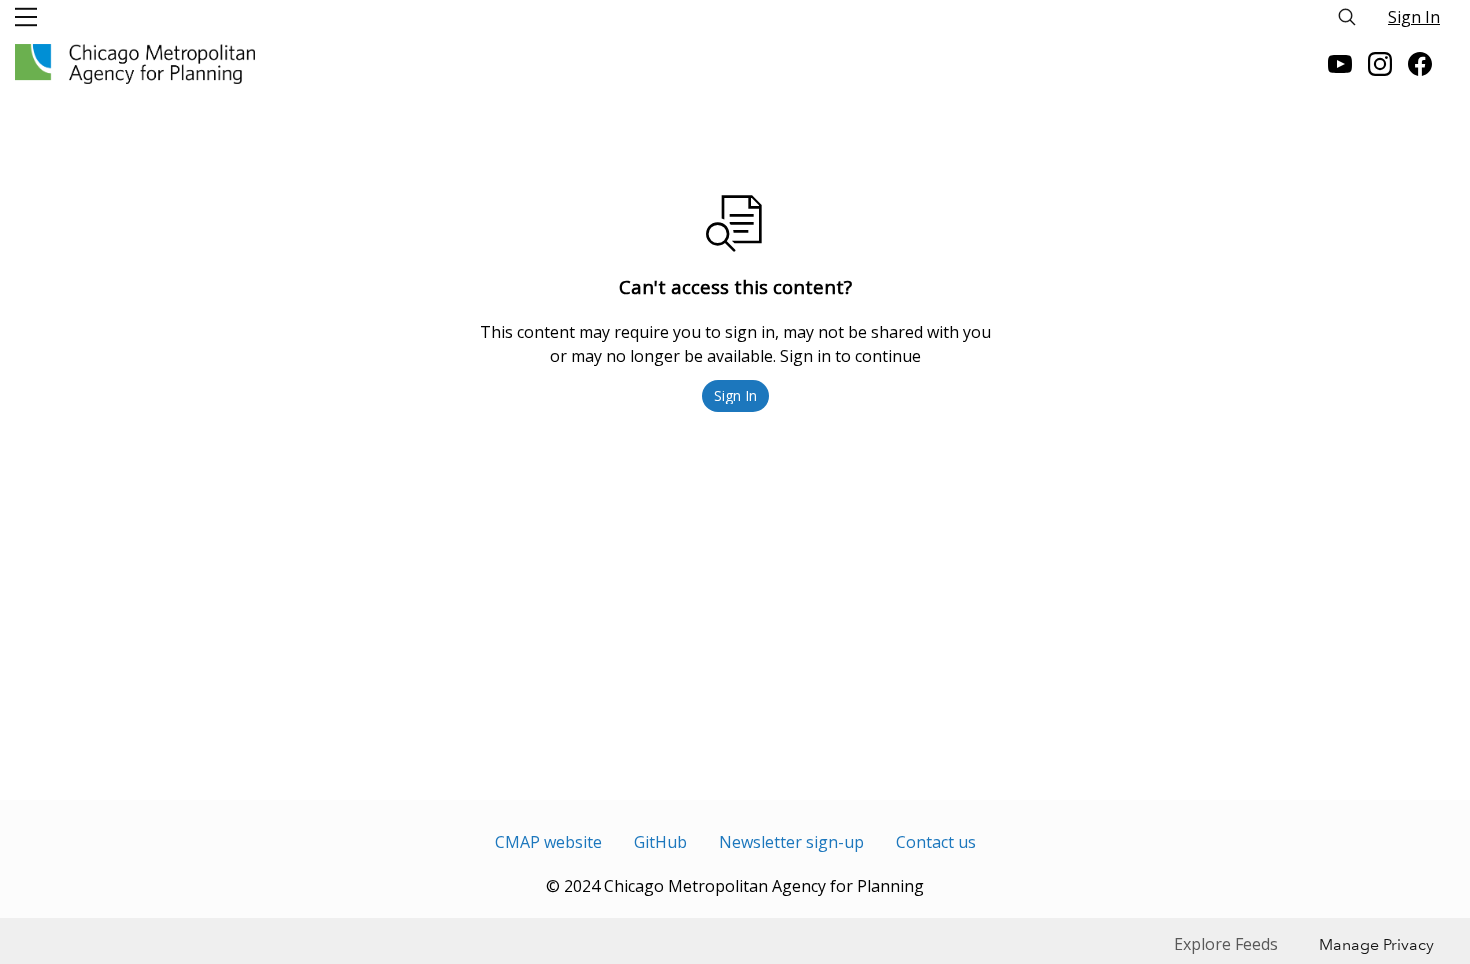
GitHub (660, 842)
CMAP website (548, 842)
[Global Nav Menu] (26, 17)
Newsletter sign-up (791, 842)
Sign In (1414, 17)
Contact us (936, 842)
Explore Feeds (1226, 944)
